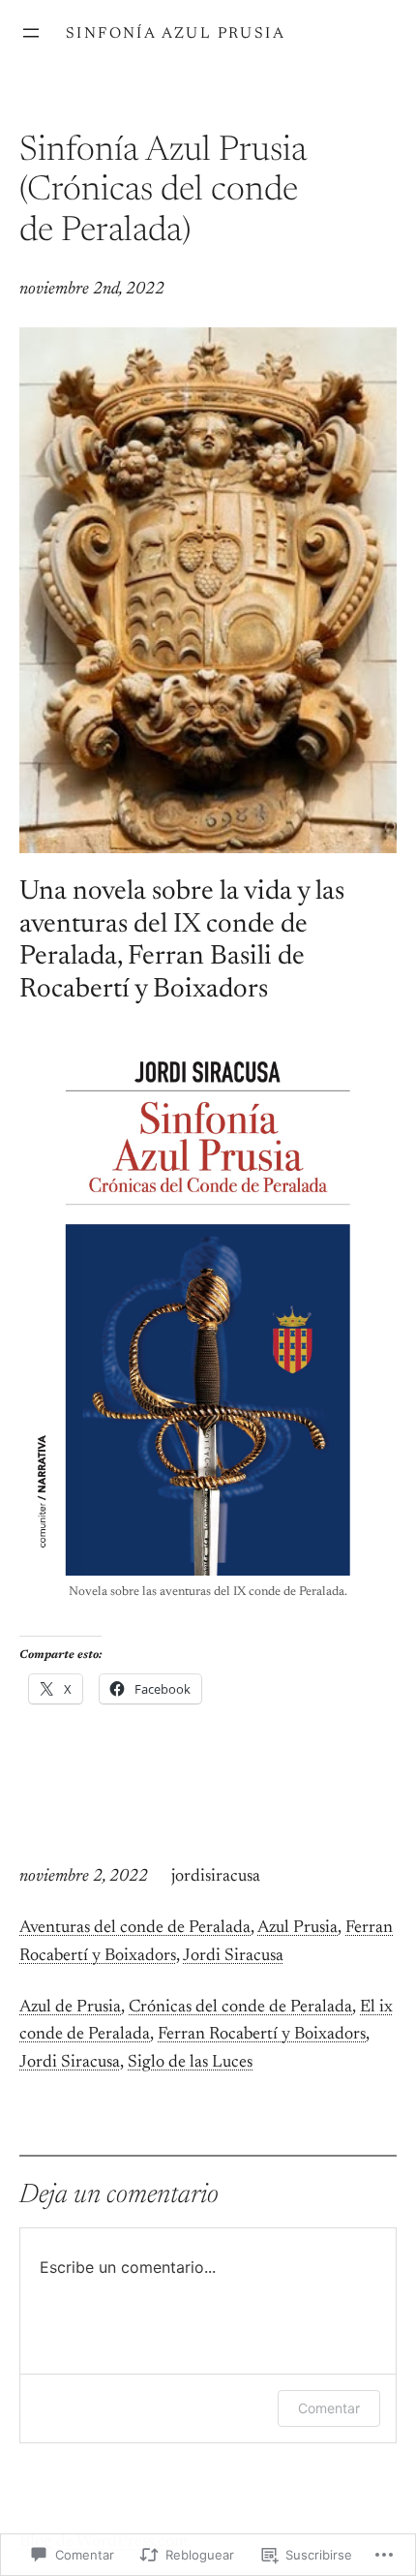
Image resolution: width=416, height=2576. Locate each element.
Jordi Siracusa (233, 1956)
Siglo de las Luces (190, 2063)
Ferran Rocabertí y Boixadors (262, 2035)
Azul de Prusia (70, 2008)
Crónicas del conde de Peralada (240, 2008)
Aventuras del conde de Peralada (135, 1928)
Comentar (329, 2408)
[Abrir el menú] (31, 33)
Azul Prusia (297, 1928)
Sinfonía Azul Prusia (176, 34)
